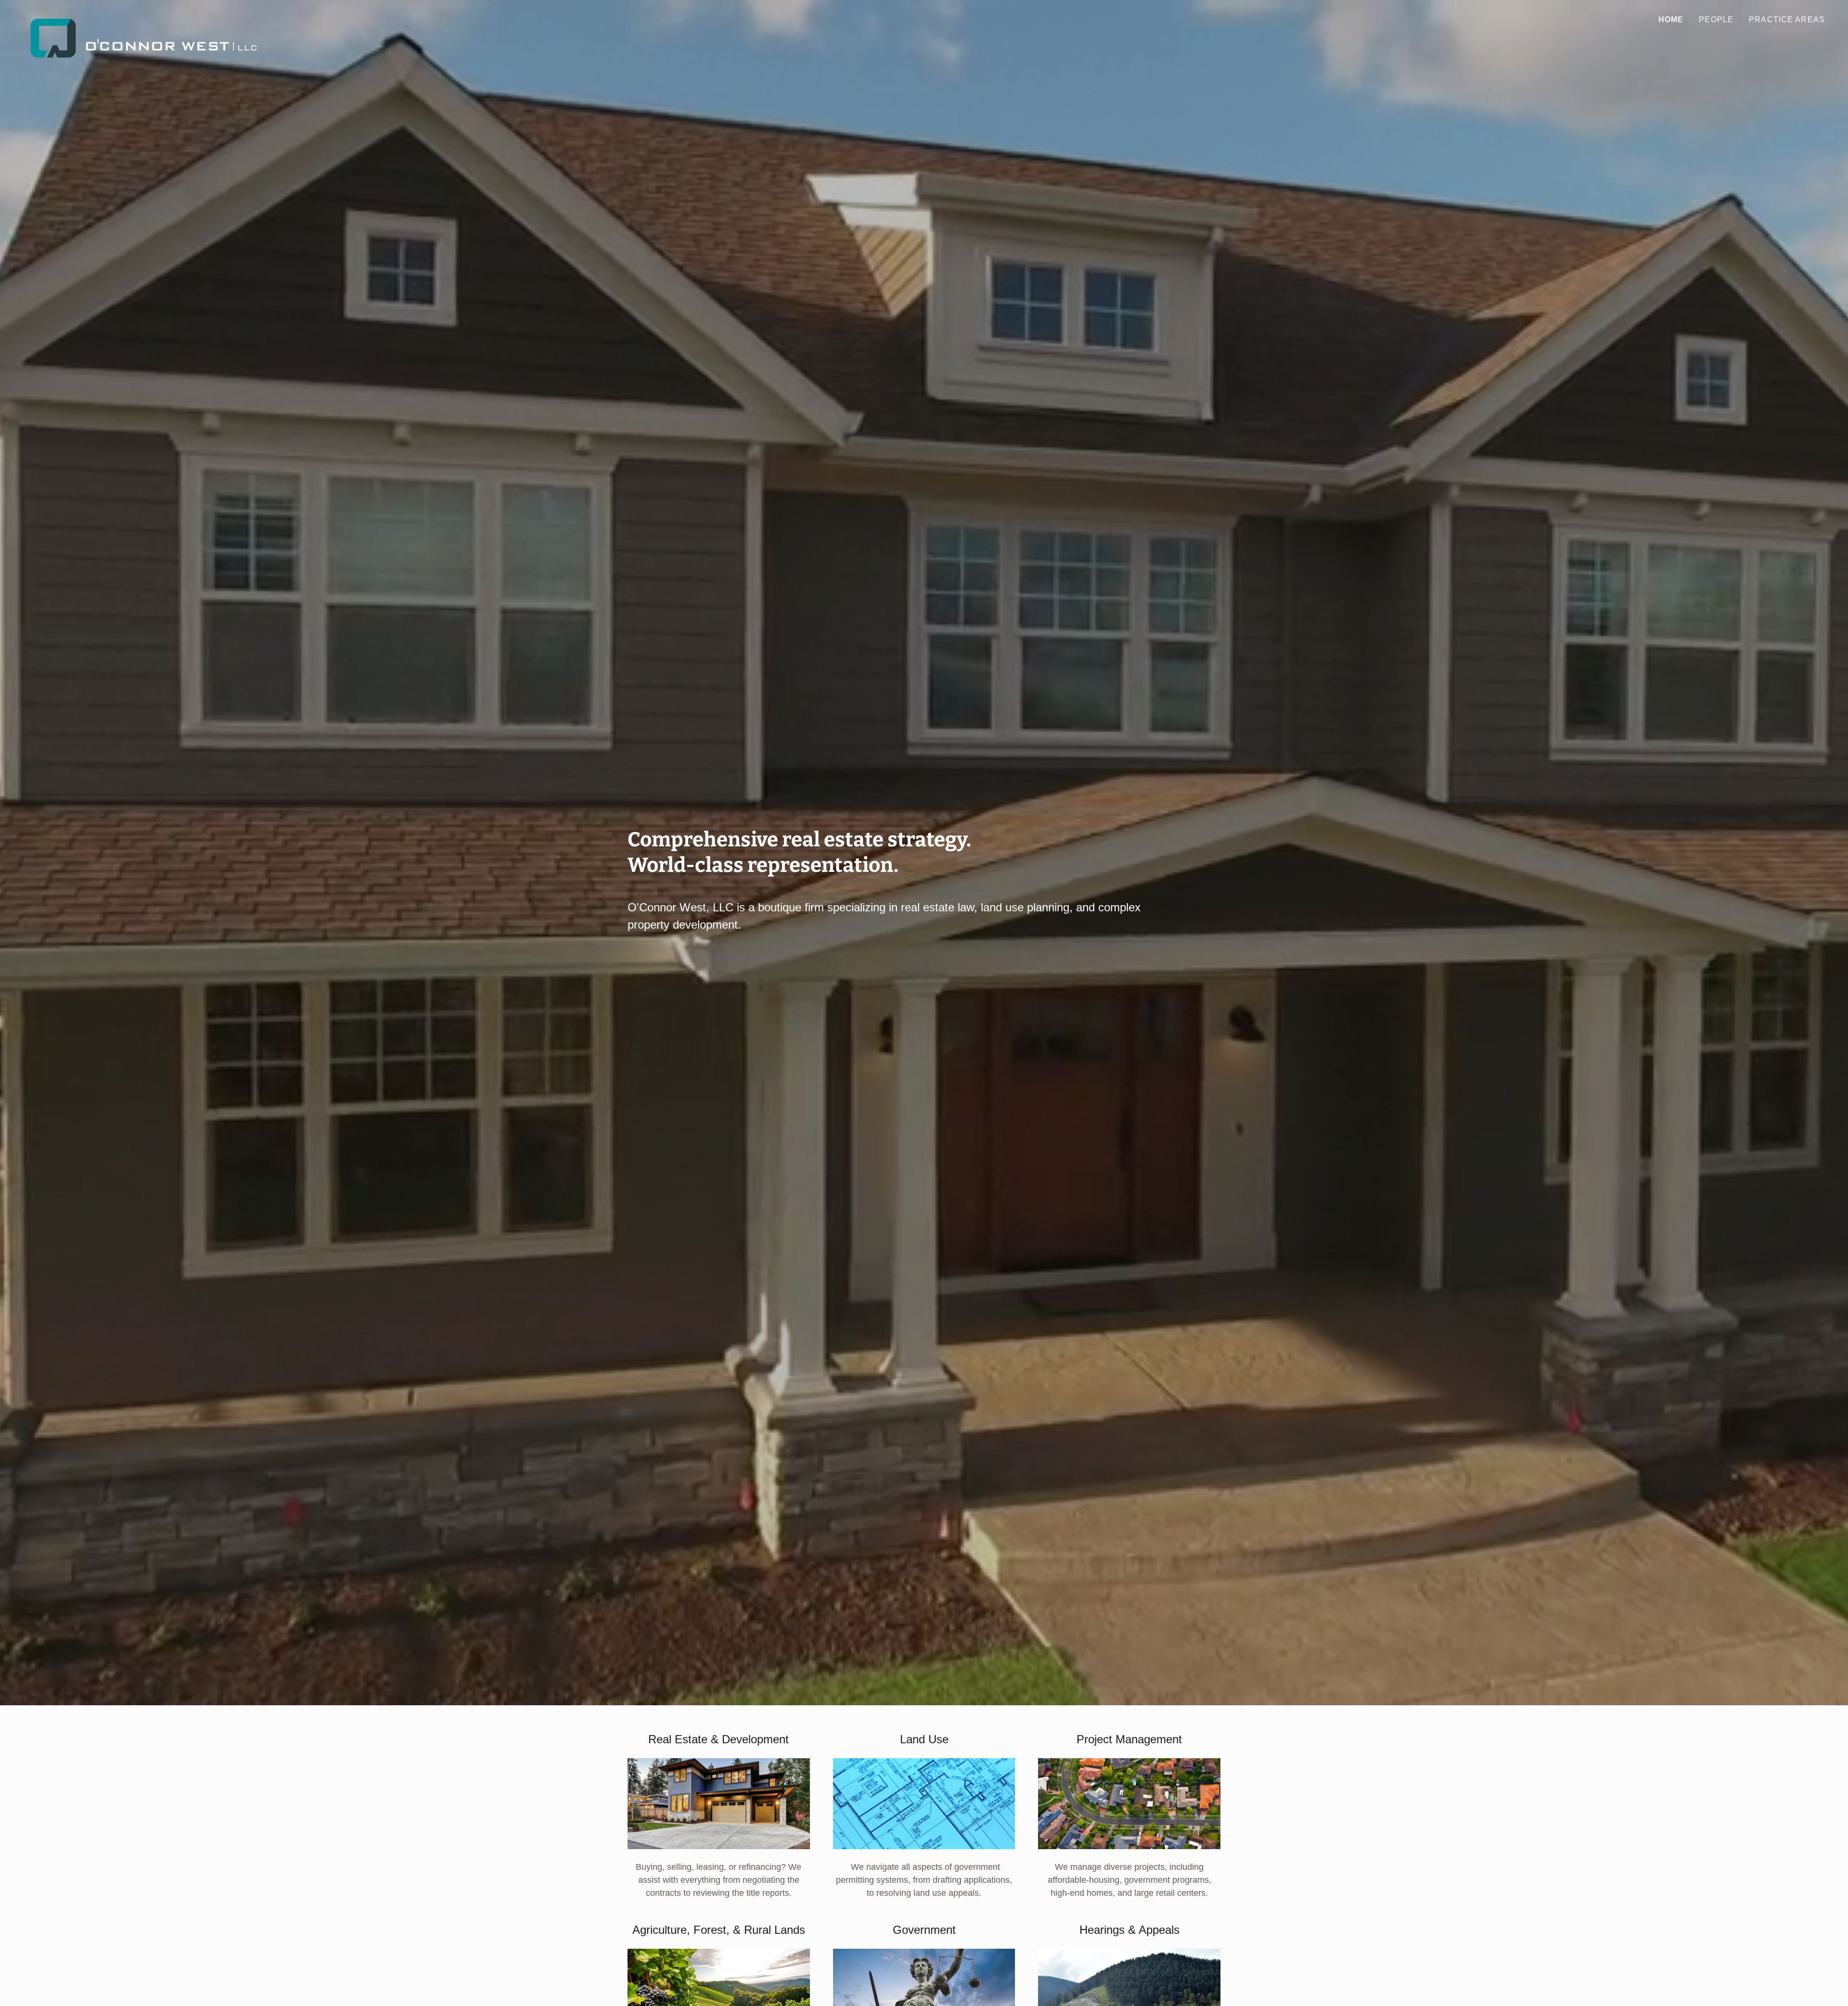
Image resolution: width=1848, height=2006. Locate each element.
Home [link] (1671, 19)
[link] (145, 17)
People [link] (1716, 19)
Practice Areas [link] (1787, 19)
